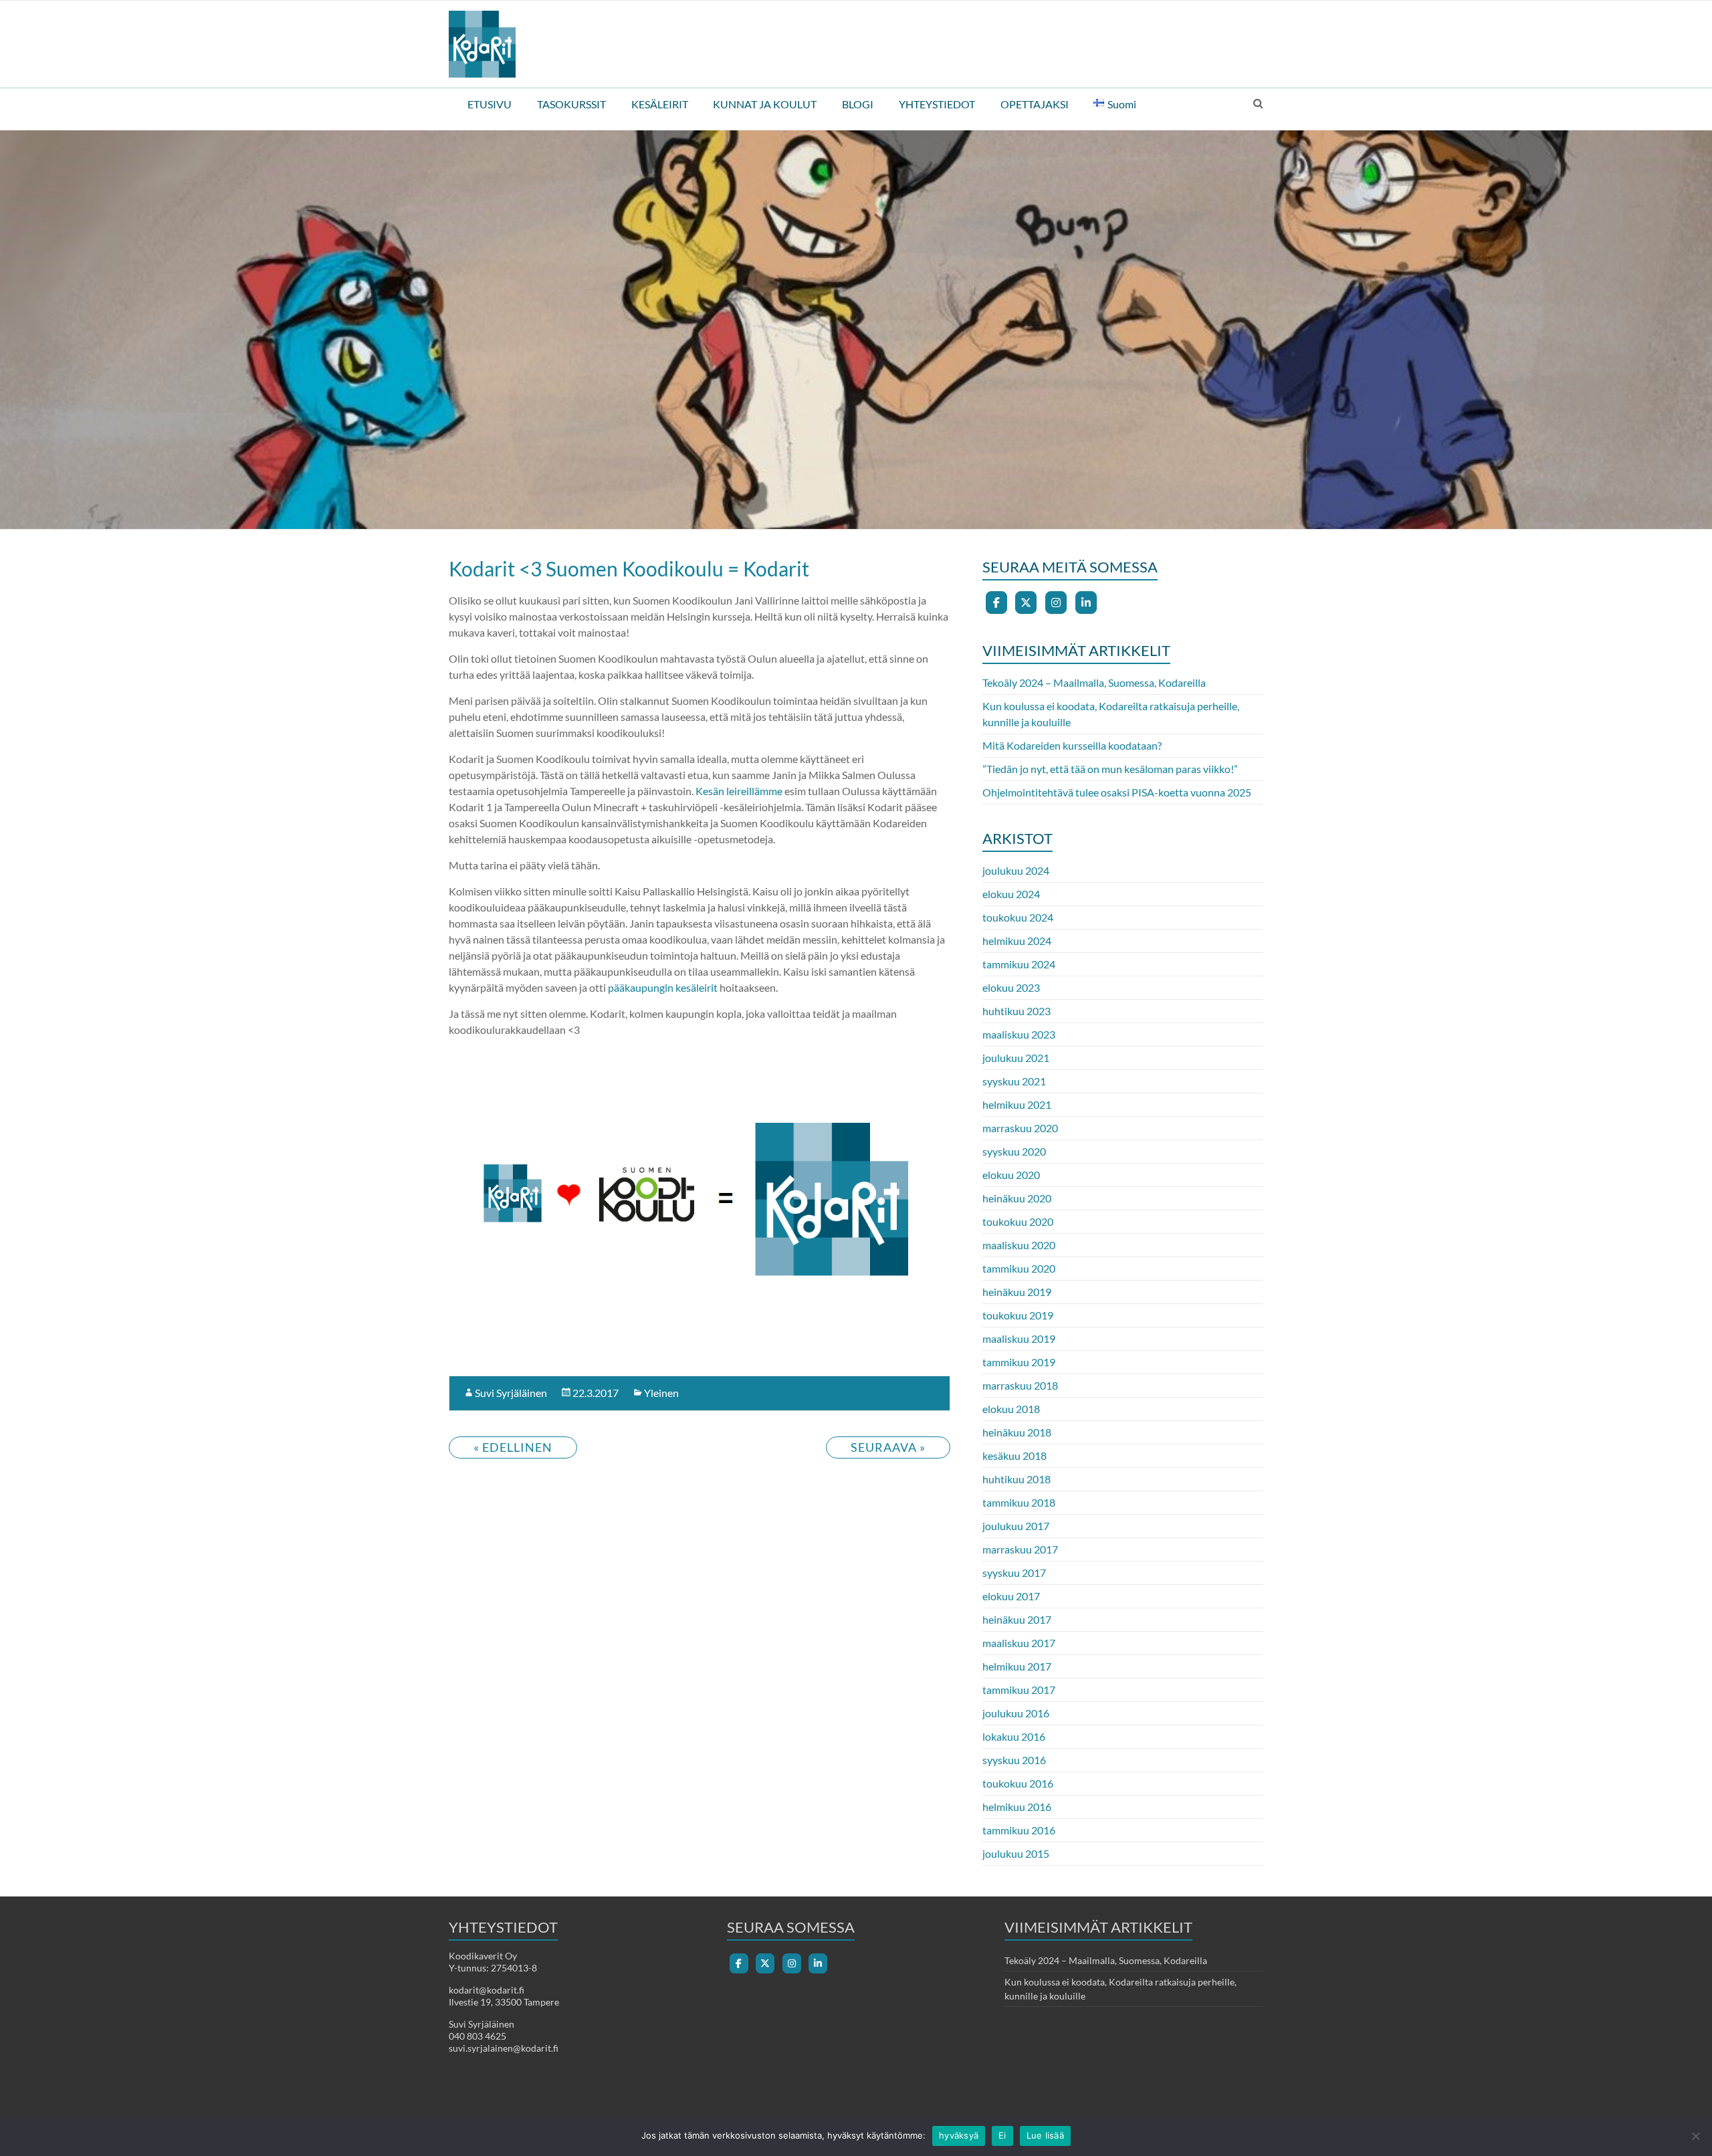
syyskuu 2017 (1014, 1573)
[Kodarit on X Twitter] (1026, 603)
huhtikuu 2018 (1016, 1479)
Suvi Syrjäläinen (511, 1393)
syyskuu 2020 (1014, 1151)
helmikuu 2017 (1017, 1666)
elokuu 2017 (1011, 1596)
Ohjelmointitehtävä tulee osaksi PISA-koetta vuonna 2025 (1117, 792)
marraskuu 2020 (1020, 1128)
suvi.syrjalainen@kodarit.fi (504, 2048)
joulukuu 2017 (1016, 1526)
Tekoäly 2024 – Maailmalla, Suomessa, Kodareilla (1094, 682)
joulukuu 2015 (1016, 1853)
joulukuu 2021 (1016, 1058)
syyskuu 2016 (1014, 1760)
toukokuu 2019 (1018, 1315)
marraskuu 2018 (1020, 1385)
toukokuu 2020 (1018, 1221)
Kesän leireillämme (739, 791)
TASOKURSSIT (571, 104)
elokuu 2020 (1011, 1175)
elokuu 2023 (1011, 987)
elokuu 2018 (1011, 1409)
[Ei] (1695, 2136)
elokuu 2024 (1011, 894)
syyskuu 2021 (1014, 1081)
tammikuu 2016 (1019, 1830)
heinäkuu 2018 (1017, 1432)
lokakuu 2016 (1014, 1736)
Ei (1002, 2135)
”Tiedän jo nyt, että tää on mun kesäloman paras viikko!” (1110, 769)
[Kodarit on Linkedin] (1086, 603)
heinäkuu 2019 (1017, 1292)
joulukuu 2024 (1016, 870)
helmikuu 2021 (1017, 1104)
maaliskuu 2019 (1019, 1338)
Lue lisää (1045, 2135)
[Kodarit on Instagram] (1056, 603)
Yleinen (661, 1393)
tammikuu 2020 (1019, 1268)
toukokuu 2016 (1018, 1783)
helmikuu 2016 (1017, 1807)
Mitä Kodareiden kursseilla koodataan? (1072, 745)
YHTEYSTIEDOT (937, 104)
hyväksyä (959, 2135)
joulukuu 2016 (1016, 1713)
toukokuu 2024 (1018, 917)
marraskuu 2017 (1020, 1549)
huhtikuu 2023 (1016, 1011)
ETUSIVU (490, 104)
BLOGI (858, 104)
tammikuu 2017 (1019, 1690)
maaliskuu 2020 (1019, 1245)
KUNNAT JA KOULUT (765, 104)
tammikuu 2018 (1019, 1502)
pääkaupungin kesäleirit (663, 987)
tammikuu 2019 (1019, 1362)
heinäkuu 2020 (1017, 1198)
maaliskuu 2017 (1019, 1643)
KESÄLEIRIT (660, 104)
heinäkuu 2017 (1017, 1619)
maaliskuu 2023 (1019, 1034)
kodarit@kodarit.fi (487, 1990)
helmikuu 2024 (1017, 941)
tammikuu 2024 (1019, 964)
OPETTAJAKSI (1035, 104)
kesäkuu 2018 (1014, 1456)
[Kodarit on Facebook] (996, 603)
